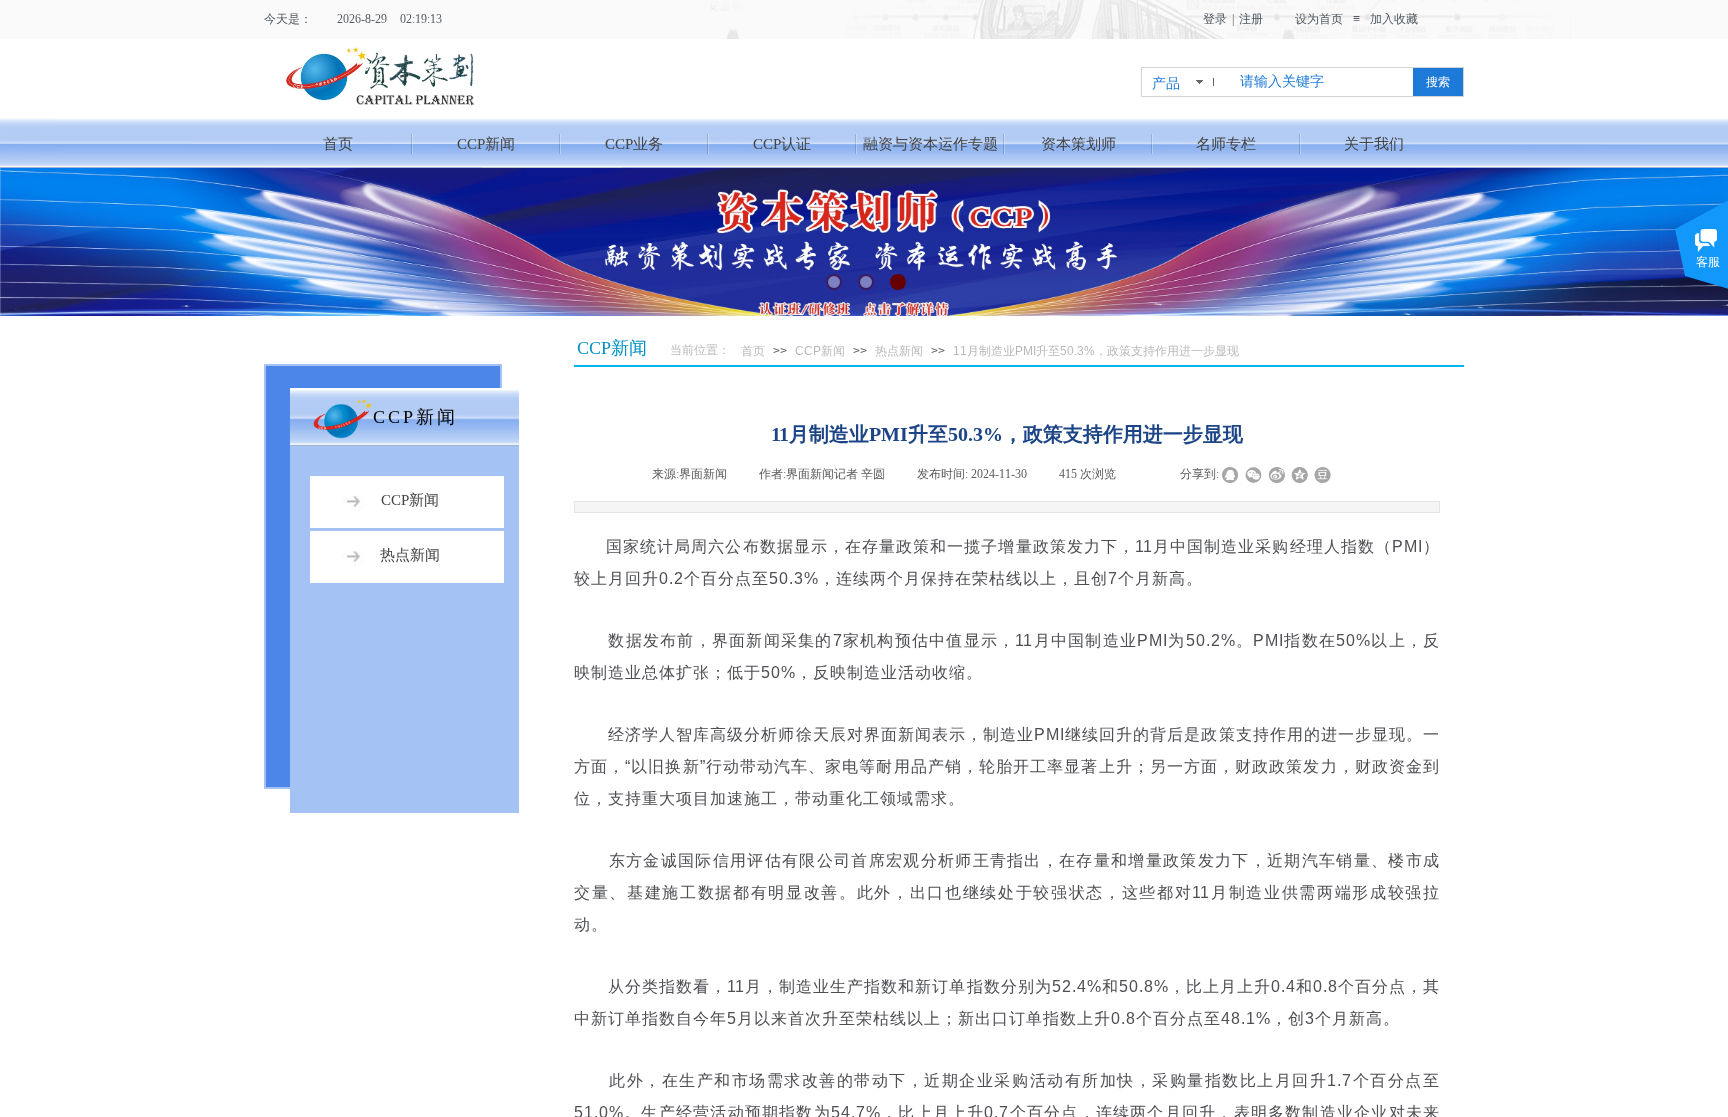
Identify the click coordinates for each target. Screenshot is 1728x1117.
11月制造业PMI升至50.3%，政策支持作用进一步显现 (1096, 351)
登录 (1215, 19)
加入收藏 (1394, 19)
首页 (338, 144)
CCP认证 (782, 144)
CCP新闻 (486, 144)
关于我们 (1374, 144)
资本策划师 (1078, 144)
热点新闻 (899, 351)
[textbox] (1320, 82)
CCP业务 (634, 144)
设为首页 (1319, 19)
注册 (1251, 19)
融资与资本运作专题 (930, 144)
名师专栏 (1226, 144)
